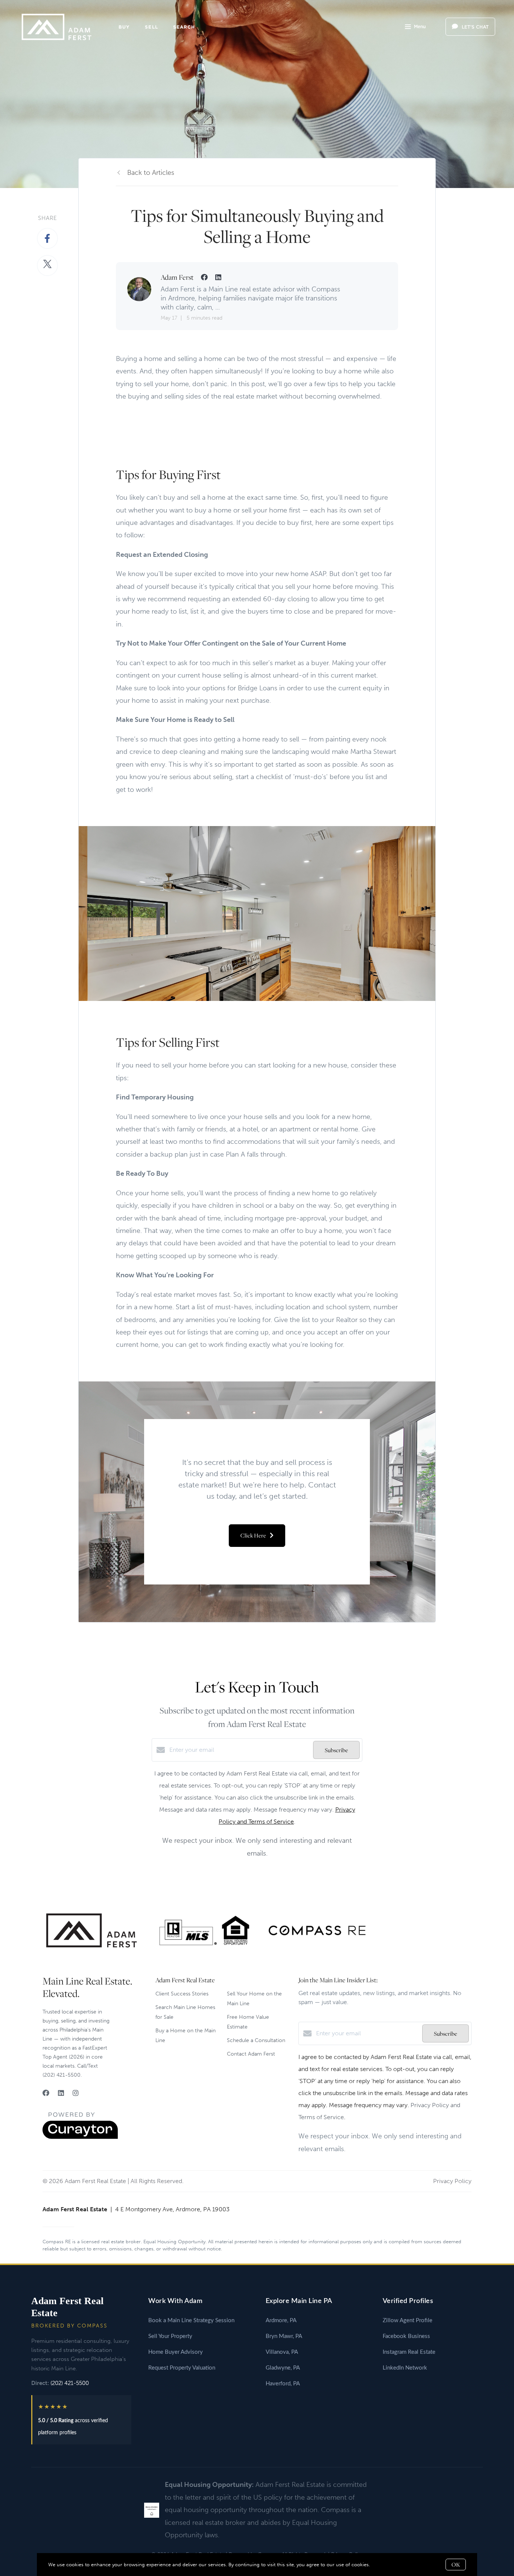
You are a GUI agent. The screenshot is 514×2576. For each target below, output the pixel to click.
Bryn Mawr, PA (284, 2336)
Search (184, 27)
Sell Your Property (170, 2336)
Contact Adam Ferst (251, 2054)
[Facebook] (46, 2093)
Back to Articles (151, 173)
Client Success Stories (182, 1994)
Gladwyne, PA (283, 2368)
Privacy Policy (452, 2181)
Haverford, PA (283, 2384)
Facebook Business (406, 2336)
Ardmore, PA (281, 2321)
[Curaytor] (80, 2137)
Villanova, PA (282, 2352)
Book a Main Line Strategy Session (191, 2321)
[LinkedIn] (61, 2093)
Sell (151, 27)
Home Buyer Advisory (176, 2352)
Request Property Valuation (182, 2368)
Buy (124, 27)
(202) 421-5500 (70, 2383)
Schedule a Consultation (256, 2040)
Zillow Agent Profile (408, 2321)
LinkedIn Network (405, 2368)
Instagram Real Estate (409, 2352)
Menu (420, 27)
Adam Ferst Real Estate (67, 2307)
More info (382, 2565)
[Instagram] (76, 2093)
